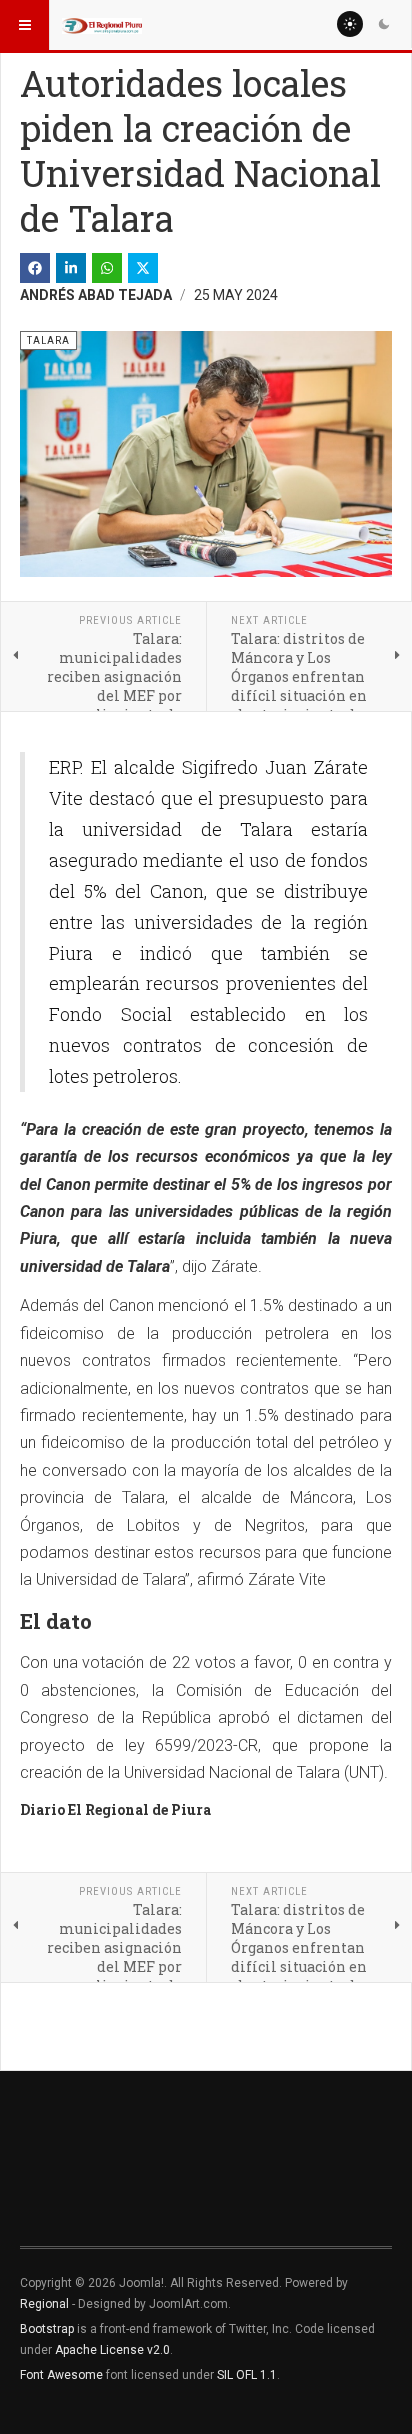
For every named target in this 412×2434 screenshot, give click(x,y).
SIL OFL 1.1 (247, 2375)
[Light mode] (350, 24)
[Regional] (102, 25)
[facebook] (35, 268)
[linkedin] (71, 268)
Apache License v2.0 (112, 2350)
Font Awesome (61, 2375)
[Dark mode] (384, 24)
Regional (44, 2304)
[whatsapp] (107, 268)
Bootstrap (47, 2329)
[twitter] (143, 268)
